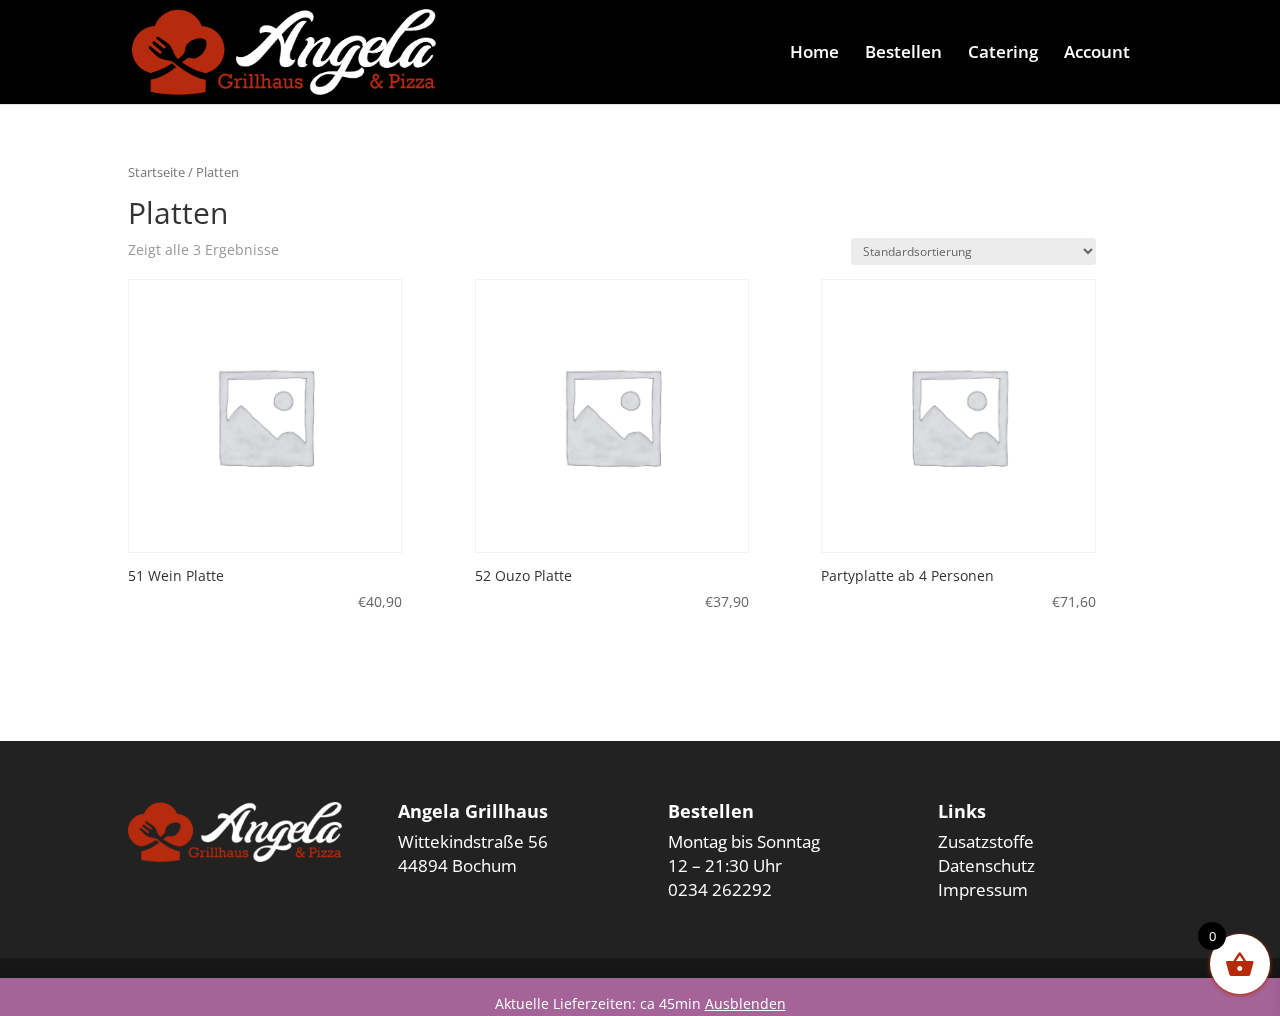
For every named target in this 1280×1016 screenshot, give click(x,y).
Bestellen (903, 54)
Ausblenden (745, 1003)
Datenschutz (986, 865)
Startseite (156, 172)
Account (1097, 54)
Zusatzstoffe (986, 841)
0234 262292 (720, 889)
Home (814, 54)
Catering (1003, 54)
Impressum (983, 889)
